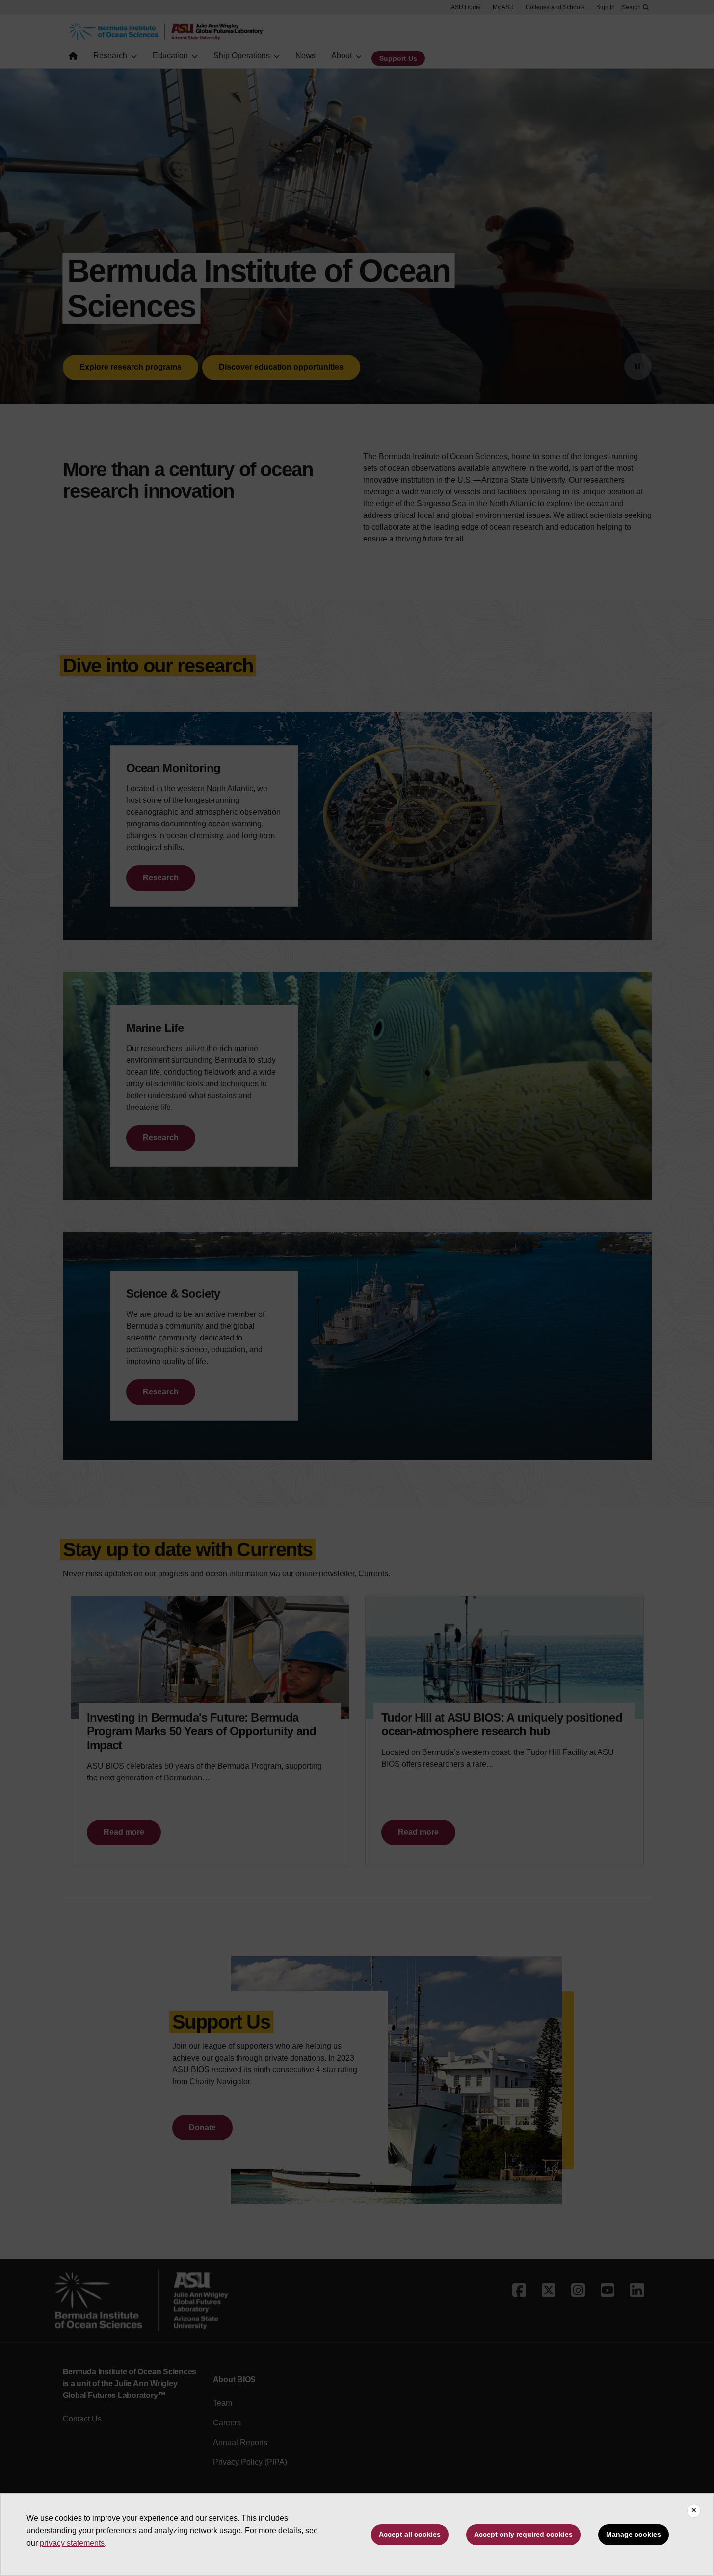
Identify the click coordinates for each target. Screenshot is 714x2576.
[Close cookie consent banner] (694, 2511)
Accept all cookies (410, 2534)
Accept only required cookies (523, 2534)
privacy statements (72, 2543)
